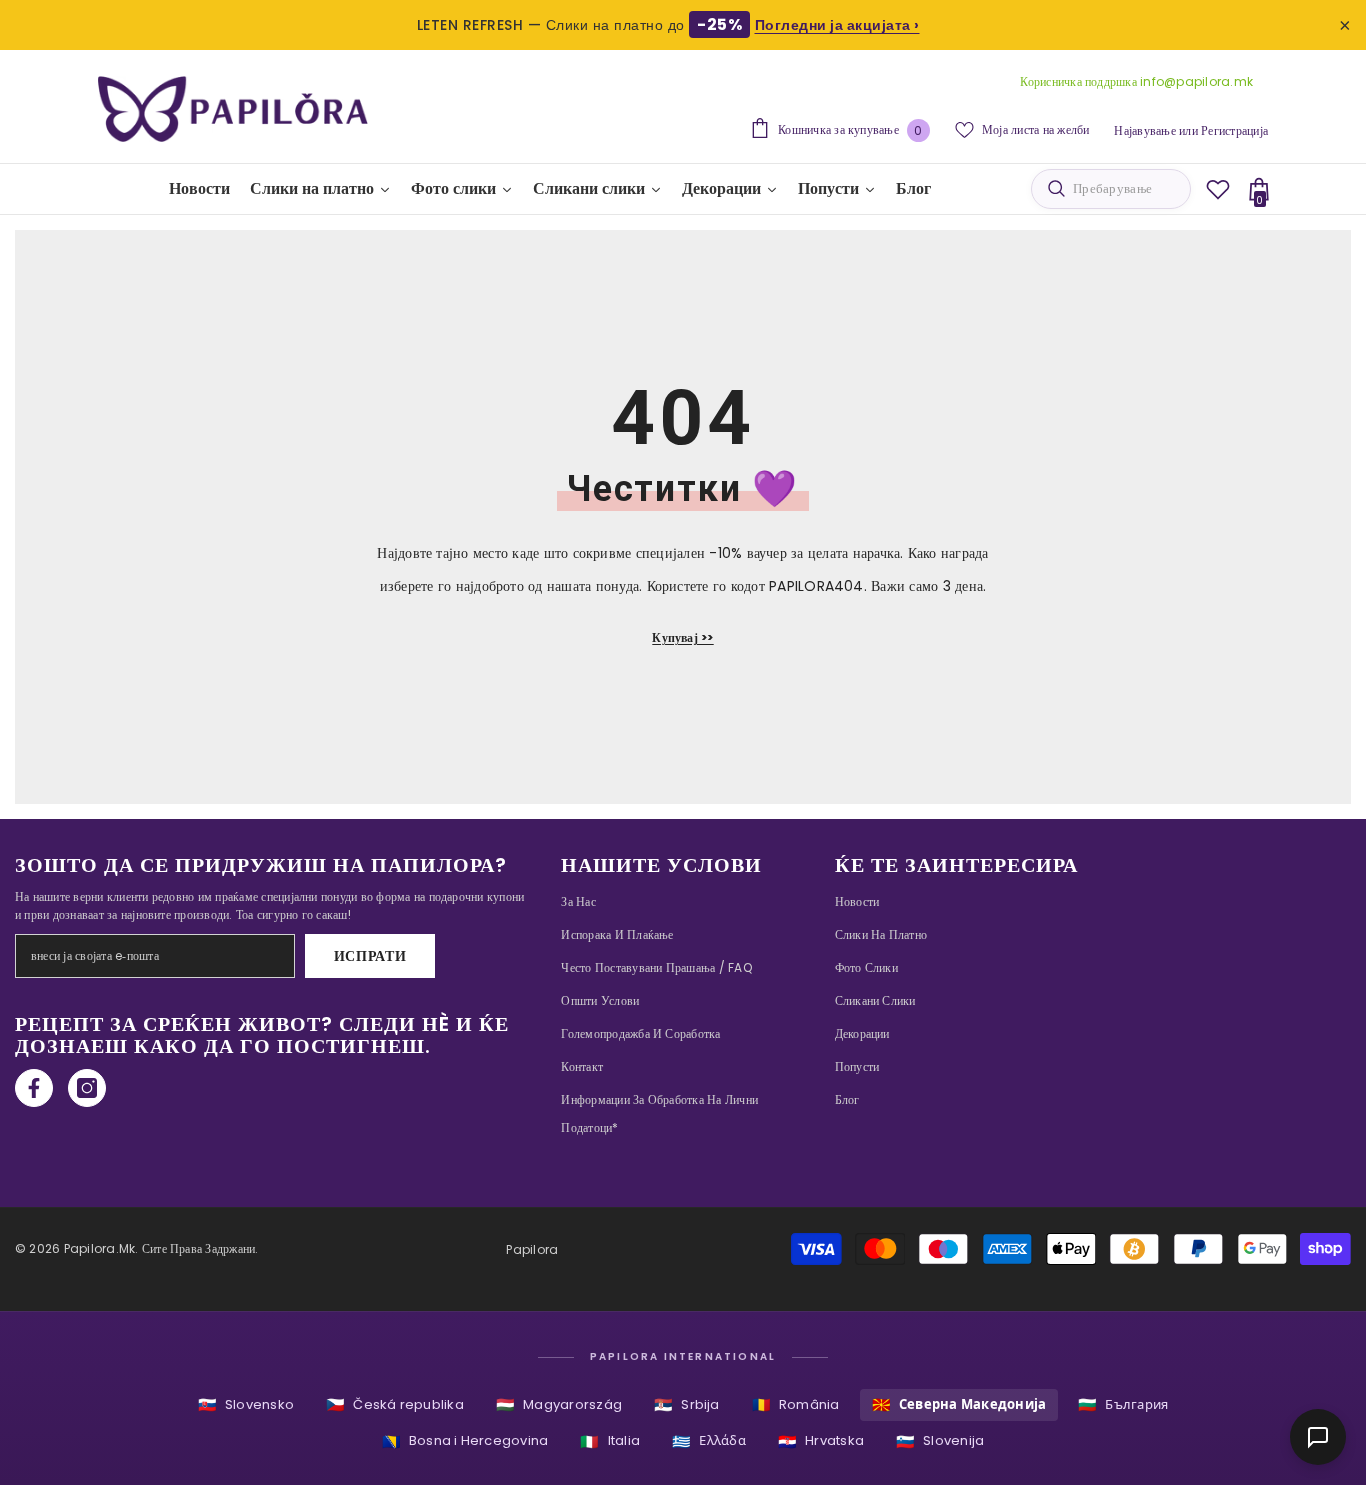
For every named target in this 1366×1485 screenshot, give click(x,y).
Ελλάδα (709, 1441)
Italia (610, 1441)
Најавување (1144, 130)
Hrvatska (821, 1441)
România (796, 1404)
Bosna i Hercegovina (465, 1441)
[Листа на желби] (1218, 189)
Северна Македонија (959, 1404)
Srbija (687, 1404)
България (1123, 1404)
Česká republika (395, 1404)
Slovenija (940, 1441)
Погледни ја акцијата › (837, 25)
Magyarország (559, 1404)
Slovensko (246, 1404)
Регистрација (1234, 130)
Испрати (370, 956)
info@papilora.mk (1196, 81)
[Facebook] (34, 1088)
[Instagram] (87, 1088)
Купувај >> (682, 637)
